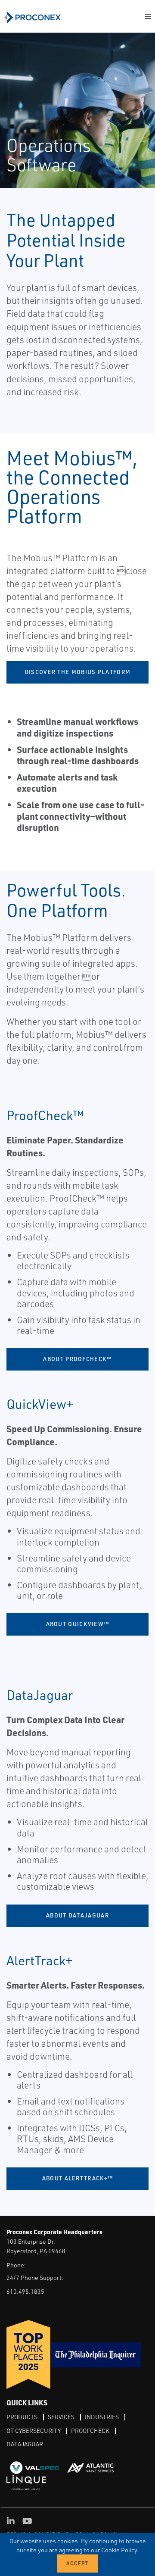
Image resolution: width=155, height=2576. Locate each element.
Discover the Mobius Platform (77, 672)
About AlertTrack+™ (77, 2178)
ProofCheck (90, 2431)
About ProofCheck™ (77, 1359)
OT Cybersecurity (34, 2431)
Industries (102, 2417)
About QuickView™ (78, 1624)
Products (22, 2417)
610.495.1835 (25, 2291)
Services (61, 2417)
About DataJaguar (77, 1915)
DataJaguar (25, 2444)
